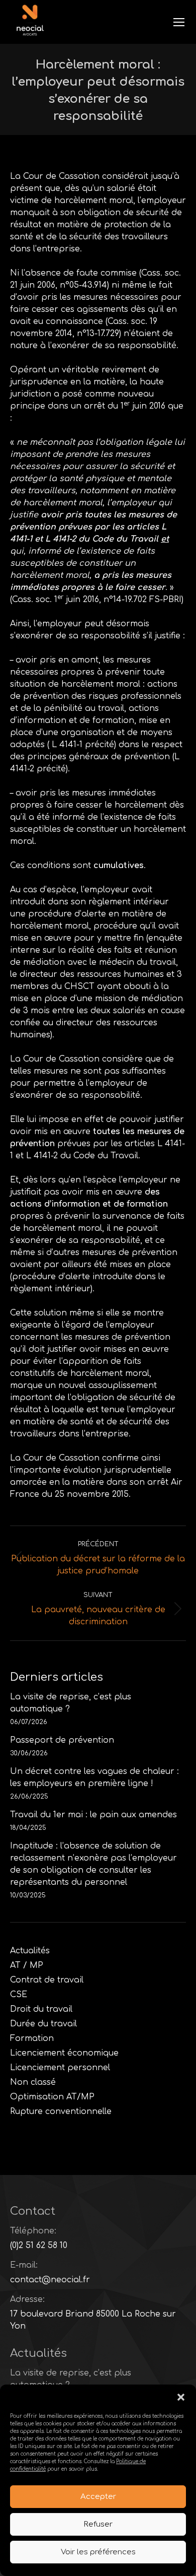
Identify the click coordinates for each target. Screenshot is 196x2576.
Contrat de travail (47, 1980)
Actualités (30, 1951)
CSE (19, 1995)
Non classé (33, 2082)
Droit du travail (41, 2009)
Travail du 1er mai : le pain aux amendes (93, 1815)
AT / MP (27, 1965)
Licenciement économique (64, 2053)
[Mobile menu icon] (179, 22)
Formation (32, 2038)
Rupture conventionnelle (61, 2111)
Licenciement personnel (60, 2068)
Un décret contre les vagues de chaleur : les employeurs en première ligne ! (94, 1777)
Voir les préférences (98, 2552)
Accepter (98, 2497)
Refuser (98, 2524)
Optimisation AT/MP (52, 2097)
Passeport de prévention (62, 1740)
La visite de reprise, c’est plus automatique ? (71, 1703)
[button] (181, 2397)
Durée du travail (43, 2024)
